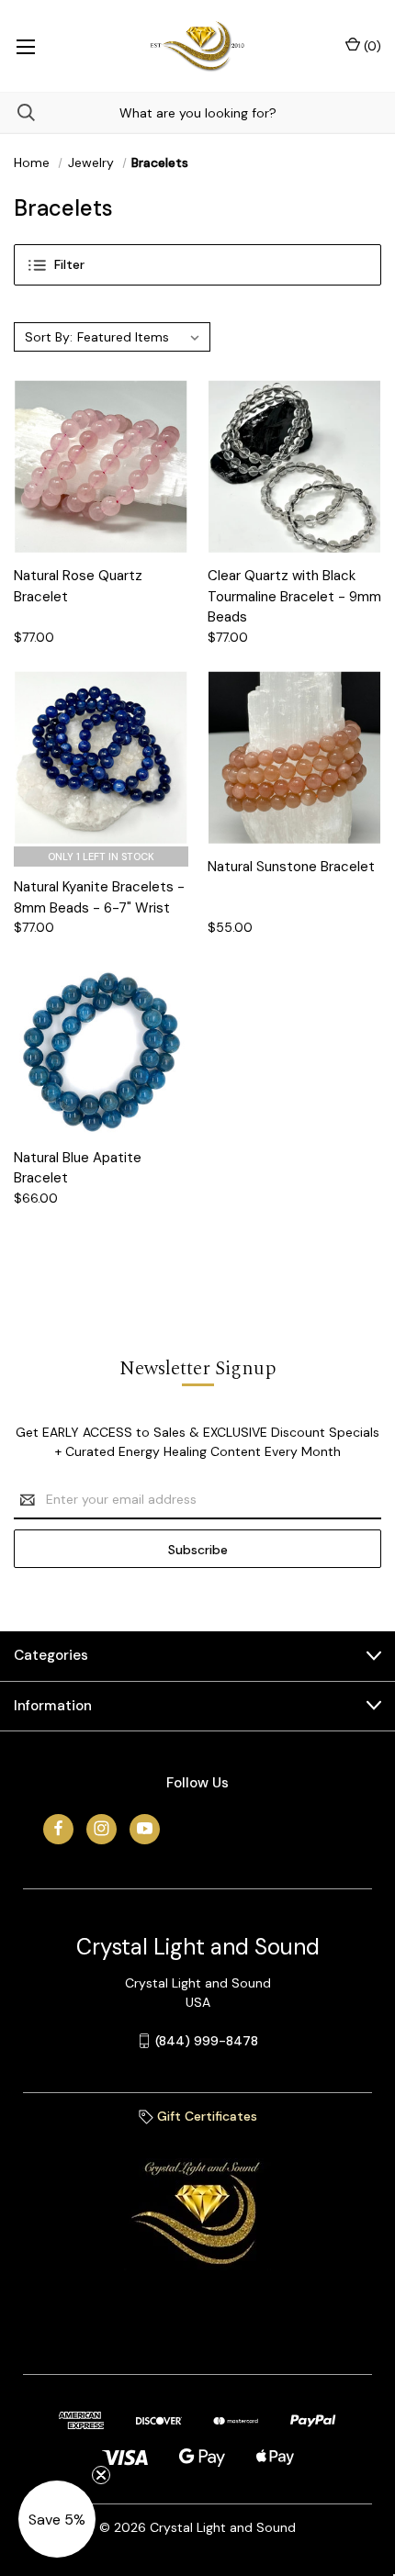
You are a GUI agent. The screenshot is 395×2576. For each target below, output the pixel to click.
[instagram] (102, 1828)
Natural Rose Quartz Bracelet (78, 586)
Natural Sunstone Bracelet (291, 867)
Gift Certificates (205, 2116)
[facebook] (58, 1828)
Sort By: (49, 337)
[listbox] (141, 337)
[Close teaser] (101, 2475)
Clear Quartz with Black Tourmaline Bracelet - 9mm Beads (294, 596)
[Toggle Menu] (25, 46)
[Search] (17, 112)
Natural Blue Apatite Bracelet (78, 1168)
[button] (197, 265)
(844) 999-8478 (207, 2041)
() (371, 46)
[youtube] (145, 1828)
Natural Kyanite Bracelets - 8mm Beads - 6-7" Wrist (99, 897)
